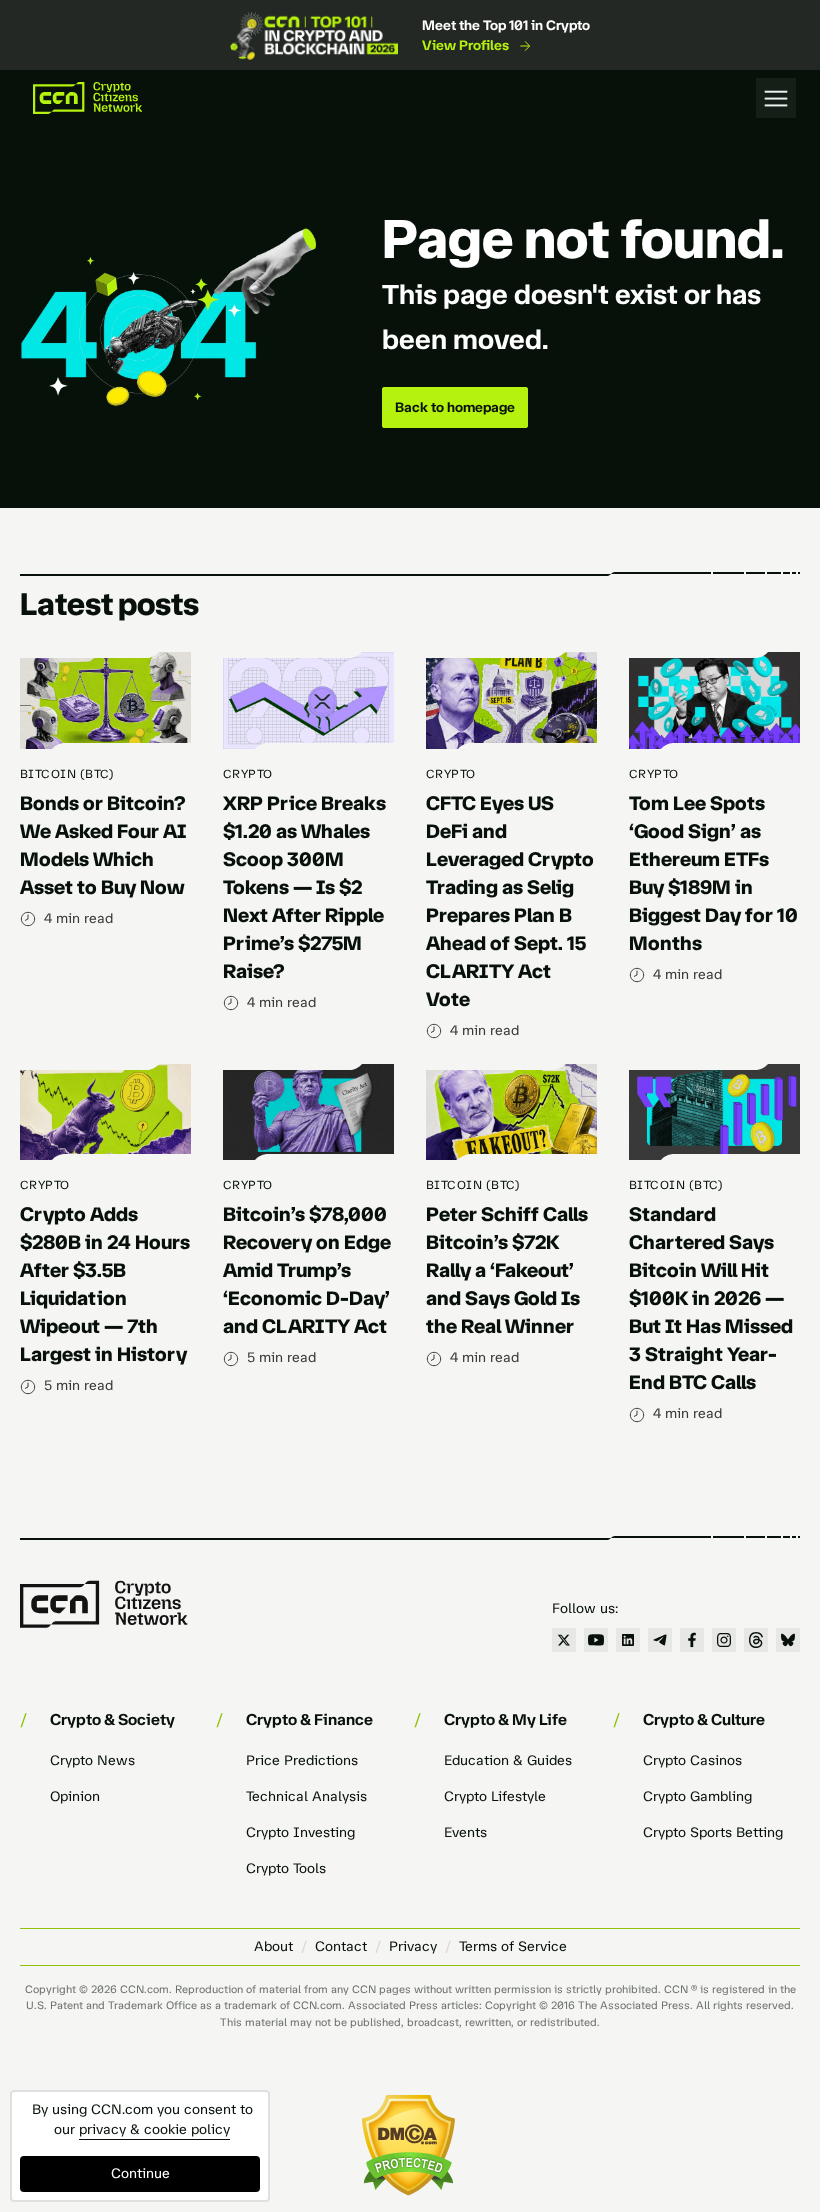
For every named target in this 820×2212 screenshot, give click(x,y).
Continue (140, 2173)
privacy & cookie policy (154, 2129)
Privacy (413, 1946)
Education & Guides (508, 1760)
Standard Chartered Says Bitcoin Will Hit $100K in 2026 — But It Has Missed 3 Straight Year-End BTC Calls (711, 1298)
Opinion (75, 1796)
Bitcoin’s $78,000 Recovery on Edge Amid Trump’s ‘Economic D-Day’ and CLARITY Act (307, 1270)
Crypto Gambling (697, 1796)
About (273, 1946)
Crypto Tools (286, 1868)
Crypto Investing (300, 1832)
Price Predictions (302, 1760)
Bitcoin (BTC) (67, 774)
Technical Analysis (306, 1796)
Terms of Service (513, 1946)
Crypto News (92, 1760)
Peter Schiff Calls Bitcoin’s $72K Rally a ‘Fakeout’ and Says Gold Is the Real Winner (507, 1270)
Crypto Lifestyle (495, 1796)
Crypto (248, 774)
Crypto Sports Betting (713, 1832)
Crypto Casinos (692, 1760)
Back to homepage (455, 407)
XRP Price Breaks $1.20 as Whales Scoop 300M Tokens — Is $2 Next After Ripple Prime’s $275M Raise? (304, 887)
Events (465, 1832)
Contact (341, 1946)
